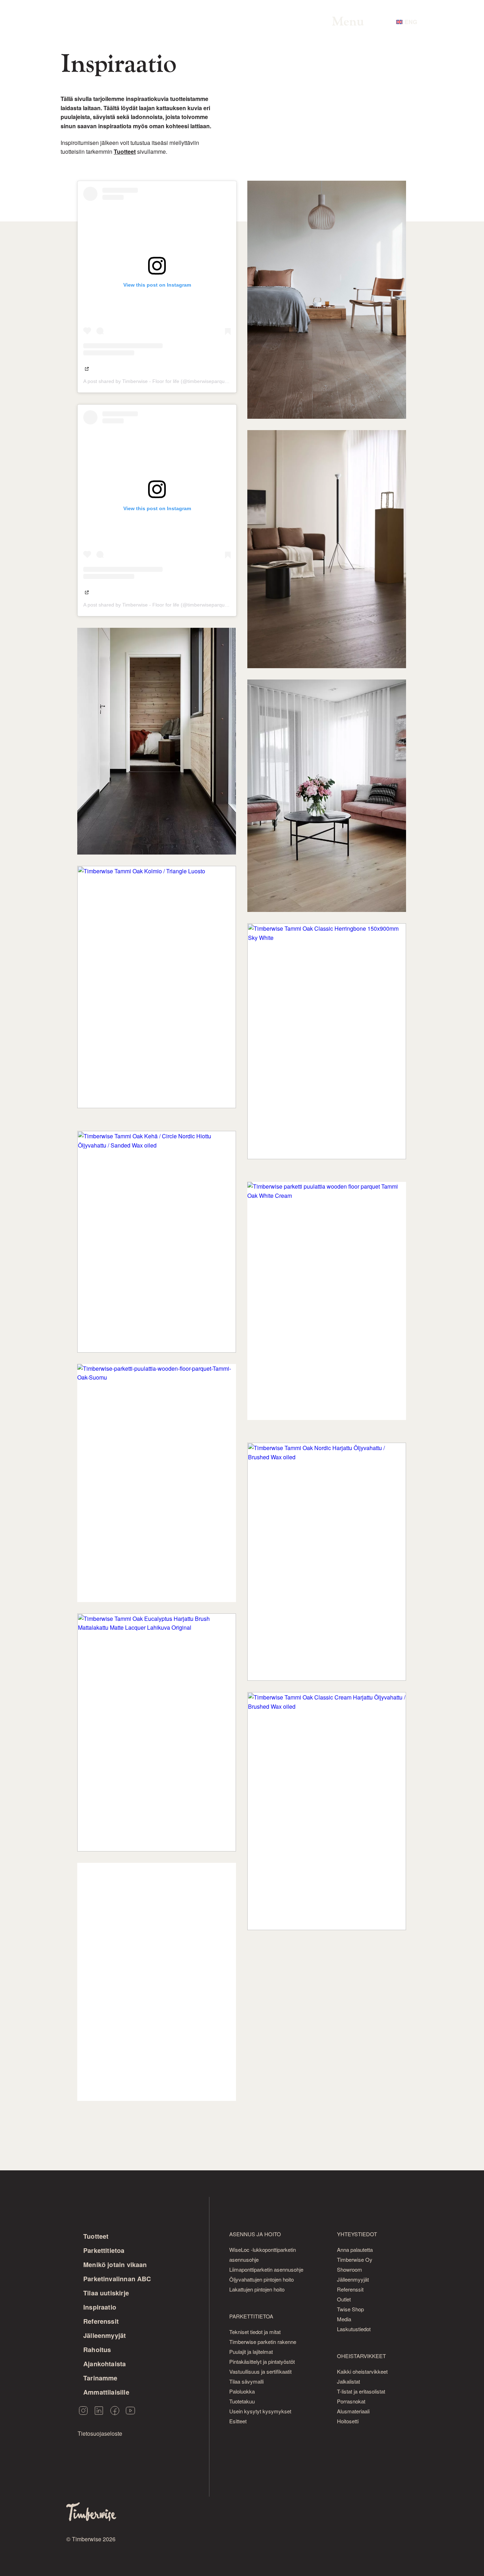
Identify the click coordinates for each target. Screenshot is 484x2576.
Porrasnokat (351, 2401)
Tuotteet (96, 2236)
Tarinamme (100, 2378)
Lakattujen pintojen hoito (257, 2289)
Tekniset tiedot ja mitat (255, 2332)
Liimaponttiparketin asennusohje (266, 2269)
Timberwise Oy (355, 2259)
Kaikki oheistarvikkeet (362, 2371)
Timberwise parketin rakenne (263, 2342)
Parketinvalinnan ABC (117, 2279)
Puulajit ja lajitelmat (251, 2352)
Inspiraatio (100, 2307)
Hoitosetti (348, 2421)
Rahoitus (97, 2350)
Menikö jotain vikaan (115, 2265)
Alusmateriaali (353, 2411)
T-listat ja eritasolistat (361, 2391)
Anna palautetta (355, 2250)
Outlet (344, 2299)
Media (344, 2319)
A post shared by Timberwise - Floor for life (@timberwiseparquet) (157, 381)
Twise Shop (350, 2309)
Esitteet (238, 2421)
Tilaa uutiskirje (106, 2293)
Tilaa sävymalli (246, 2381)
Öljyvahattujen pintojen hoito (261, 2279)
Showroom (350, 2269)
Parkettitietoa (104, 2250)
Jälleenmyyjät (105, 2335)
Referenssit (101, 2321)
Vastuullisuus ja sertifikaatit (260, 2371)
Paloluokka (242, 2391)
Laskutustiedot (354, 2329)
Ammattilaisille (106, 2392)
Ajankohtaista (105, 2364)
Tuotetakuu (242, 2401)
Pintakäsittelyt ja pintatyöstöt (262, 2361)
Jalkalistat (348, 2381)
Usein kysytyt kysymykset (260, 2411)
